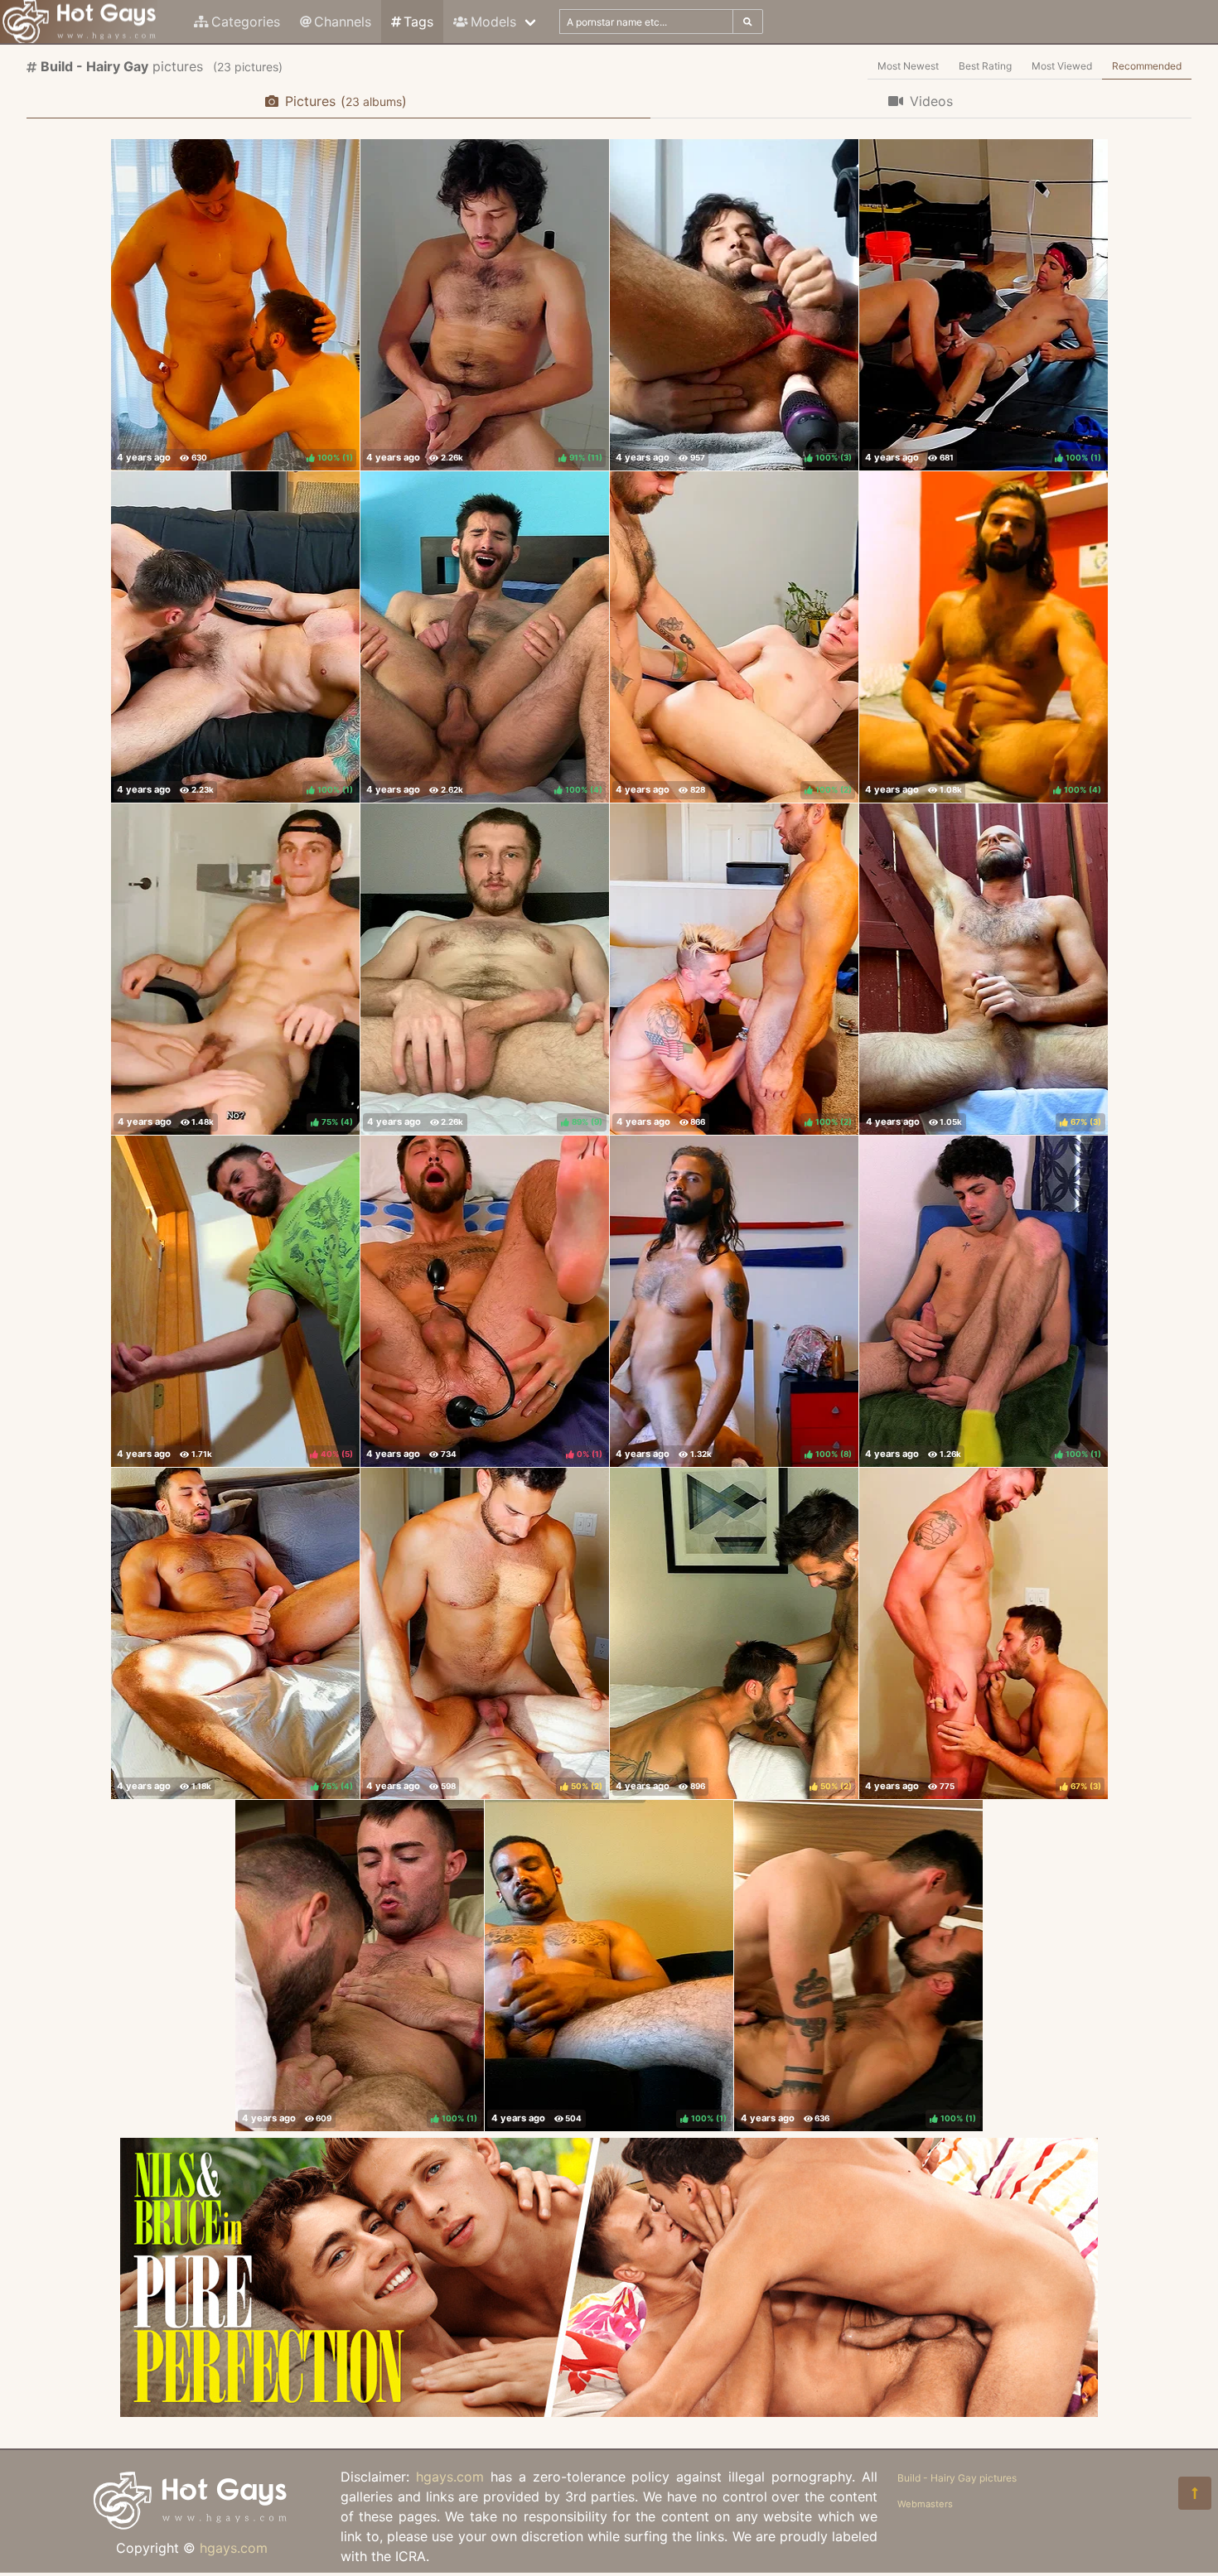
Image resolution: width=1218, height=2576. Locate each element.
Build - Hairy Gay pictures (957, 2478)
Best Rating (985, 66)
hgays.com (234, 2548)
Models (493, 22)
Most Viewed (1062, 66)
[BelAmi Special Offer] (609, 2412)
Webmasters (925, 2504)
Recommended (1147, 66)
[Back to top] (1195, 2493)
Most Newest (908, 66)
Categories (246, 22)
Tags (418, 22)
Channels (343, 22)
